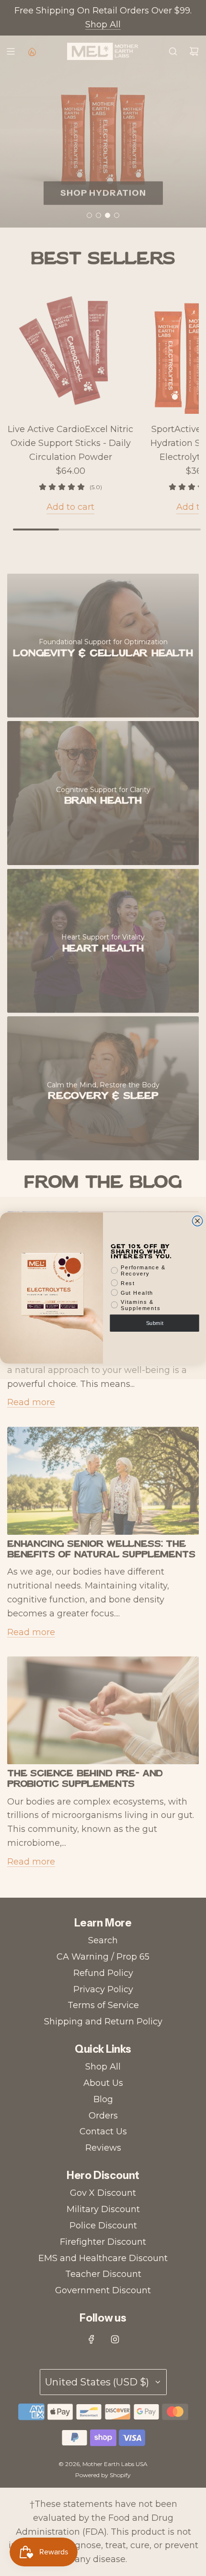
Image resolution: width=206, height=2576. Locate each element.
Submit (155, 1323)
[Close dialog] (197, 1221)
